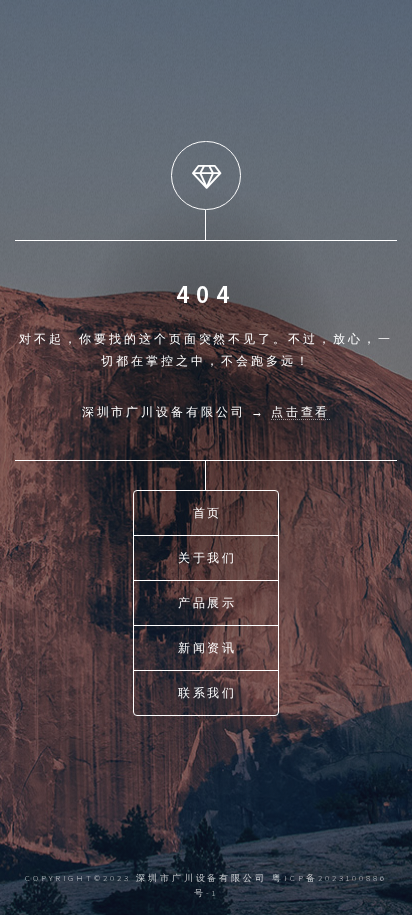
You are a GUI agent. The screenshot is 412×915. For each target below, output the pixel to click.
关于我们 (208, 557)
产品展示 (208, 602)
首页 (208, 512)
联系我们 (208, 692)
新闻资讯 (208, 647)
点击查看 (301, 411)
